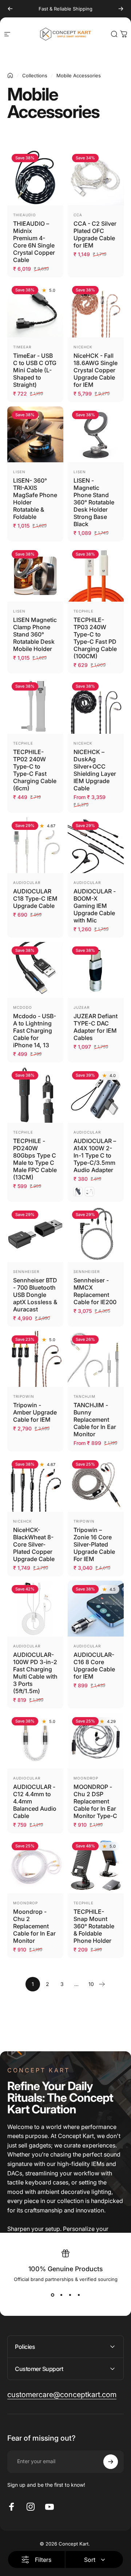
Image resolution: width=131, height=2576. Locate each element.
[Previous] (10, 9)
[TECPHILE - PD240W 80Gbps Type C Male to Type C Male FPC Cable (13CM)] (35, 1095)
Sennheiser (26, 1271)
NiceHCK (83, 347)
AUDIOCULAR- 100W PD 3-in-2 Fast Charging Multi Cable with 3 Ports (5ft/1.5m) (35, 1673)
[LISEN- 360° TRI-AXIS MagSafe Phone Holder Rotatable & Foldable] (35, 434)
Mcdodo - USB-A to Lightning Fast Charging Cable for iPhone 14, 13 (35, 1031)
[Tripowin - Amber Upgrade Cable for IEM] (35, 1359)
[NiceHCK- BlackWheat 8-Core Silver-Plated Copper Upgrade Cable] (35, 1484)
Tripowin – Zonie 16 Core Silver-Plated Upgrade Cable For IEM (94, 1544)
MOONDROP (86, 1778)
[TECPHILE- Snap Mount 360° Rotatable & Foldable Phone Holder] (96, 1866)
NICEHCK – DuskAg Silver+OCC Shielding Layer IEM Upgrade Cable (95, 770)
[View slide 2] (61, 2295)
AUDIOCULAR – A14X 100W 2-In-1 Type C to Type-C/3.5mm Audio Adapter (95, 1155)
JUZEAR (82, 1007)
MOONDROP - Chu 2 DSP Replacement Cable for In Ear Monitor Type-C (95, 1801)
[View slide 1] (52, 2295)
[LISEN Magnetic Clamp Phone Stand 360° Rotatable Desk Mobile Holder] (35, 574)
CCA (78, 215)
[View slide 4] (79, 2295)
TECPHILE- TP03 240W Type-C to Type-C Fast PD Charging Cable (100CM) (95, 638)
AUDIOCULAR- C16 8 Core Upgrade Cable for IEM (94, 1666)
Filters (43, 2560)
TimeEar (22, 347)
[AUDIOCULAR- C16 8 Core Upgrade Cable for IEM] (96, 1609)
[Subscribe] (111, 2462)
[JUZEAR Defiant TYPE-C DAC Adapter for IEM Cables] (96, 970)
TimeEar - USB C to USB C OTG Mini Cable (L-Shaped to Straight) (35, 370)
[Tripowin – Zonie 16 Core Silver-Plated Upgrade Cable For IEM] (96, 1484)
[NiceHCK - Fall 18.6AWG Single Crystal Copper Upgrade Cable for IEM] (96, 310)
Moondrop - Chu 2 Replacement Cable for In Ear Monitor (34, 1926)
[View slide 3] (70, 2295)
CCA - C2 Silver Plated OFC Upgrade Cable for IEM (95, 234)
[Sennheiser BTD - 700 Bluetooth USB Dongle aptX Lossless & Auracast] (35, 1234)
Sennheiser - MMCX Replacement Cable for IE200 (95, 1291)
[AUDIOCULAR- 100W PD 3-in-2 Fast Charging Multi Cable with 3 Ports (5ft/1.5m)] (35, 1609)
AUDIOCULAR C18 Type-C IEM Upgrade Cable (35, 898)
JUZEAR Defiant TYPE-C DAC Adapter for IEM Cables (96, 1027)
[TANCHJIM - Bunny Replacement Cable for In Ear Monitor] (96, 1359)
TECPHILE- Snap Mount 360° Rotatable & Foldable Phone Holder (94, 1926)
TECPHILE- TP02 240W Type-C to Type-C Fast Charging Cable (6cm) (35, 770)
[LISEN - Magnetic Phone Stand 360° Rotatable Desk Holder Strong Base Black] (96, 434)
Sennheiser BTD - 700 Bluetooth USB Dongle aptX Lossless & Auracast (35, 1295)
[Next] (121, 9)
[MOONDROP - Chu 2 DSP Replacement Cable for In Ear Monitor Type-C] (96, 1741)
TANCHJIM (84, 1396)
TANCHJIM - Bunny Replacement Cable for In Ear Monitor (95, 1420)
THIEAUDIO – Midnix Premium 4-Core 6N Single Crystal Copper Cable (34, 242)
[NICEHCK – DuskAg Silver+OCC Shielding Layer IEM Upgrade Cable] (96, 706)
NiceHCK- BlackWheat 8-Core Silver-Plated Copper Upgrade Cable (34, 1544)
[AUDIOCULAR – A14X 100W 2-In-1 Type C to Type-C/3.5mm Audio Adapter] (96, 1095)
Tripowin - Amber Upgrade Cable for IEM (35, 1412)
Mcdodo (23, 1007)
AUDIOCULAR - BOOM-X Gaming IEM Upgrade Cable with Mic (95, 906)
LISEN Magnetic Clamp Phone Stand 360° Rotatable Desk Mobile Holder (35, 634)
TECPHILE (84, 611)
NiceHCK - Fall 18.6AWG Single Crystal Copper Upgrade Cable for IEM (96, 370)
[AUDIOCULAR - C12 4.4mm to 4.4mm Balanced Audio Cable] (35, 1741)
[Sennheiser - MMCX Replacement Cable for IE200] (96, 1234)
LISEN (19, 472)
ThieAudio (25, 215)
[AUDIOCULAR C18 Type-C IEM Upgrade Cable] (35, 845)
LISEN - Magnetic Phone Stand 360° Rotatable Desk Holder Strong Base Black (94, 502)
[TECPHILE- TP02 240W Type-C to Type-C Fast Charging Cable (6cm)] (35, 706)
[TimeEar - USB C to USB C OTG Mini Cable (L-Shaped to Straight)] (35, 310)
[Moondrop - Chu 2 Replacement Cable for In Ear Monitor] (35, 1866)
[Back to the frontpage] (10, 75)
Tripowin (24, 1396)
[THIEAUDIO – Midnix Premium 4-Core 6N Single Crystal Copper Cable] (35, 177)
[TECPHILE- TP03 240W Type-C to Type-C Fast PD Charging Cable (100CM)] (96, 574)
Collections (35, 75)
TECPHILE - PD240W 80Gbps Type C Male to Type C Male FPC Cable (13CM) (35, 1159)
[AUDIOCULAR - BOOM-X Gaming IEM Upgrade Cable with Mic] (96, 845)
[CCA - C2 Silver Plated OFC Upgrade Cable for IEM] (96, 177)
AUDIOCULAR (27, 882)
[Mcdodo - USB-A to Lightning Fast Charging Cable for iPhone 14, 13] (35, 970)
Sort (90, 2560)
